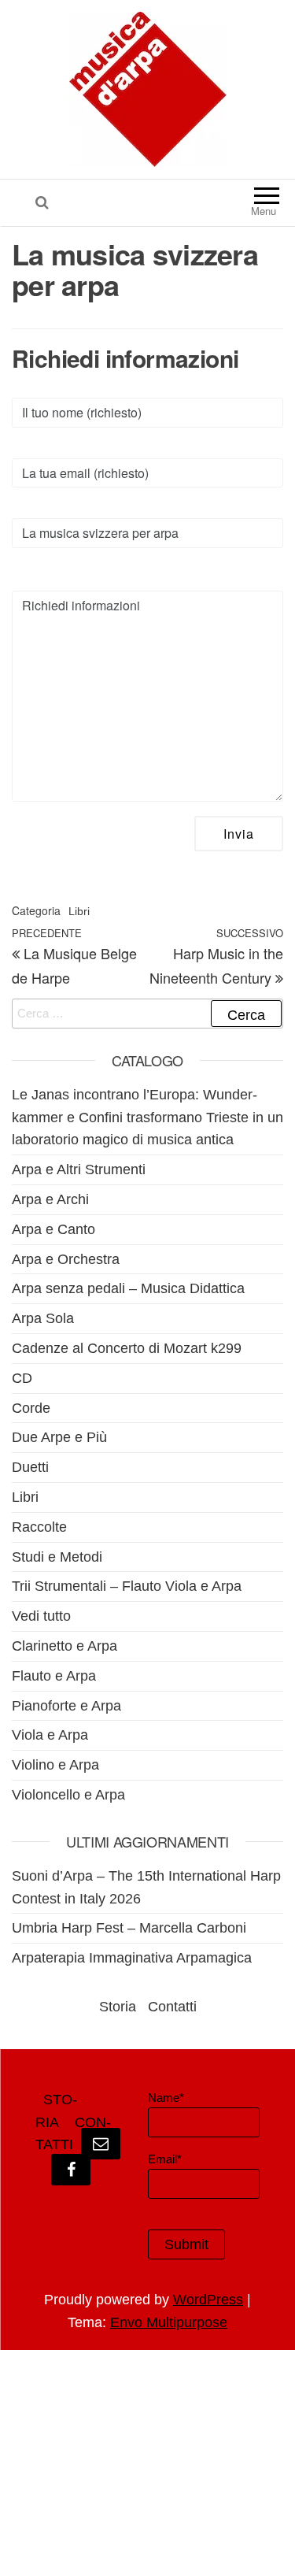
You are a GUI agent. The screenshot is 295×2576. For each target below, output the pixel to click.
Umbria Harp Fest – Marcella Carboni (129, 1928)
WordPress (208, 2300)
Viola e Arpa (50, 1735)
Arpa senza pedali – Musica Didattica (128, 1288)
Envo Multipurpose (169, 2322)
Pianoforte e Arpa (66, 1706)
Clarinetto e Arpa (65, 1646)
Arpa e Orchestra (66, 1259)
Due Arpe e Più (59, 1437)
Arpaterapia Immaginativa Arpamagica (132, 1958)
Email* (165, 2159)
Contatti (172, 2007)
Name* (166, 2098)
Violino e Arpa (55, 1765)
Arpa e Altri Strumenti (79, 1169)
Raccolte (39, 1527)
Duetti (30, 1467)
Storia (118, 2007)
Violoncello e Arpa (68, 1795)
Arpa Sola (43, 1318)
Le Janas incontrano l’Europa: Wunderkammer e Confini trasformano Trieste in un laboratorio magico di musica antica (147, 1118)
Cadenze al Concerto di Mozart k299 (127, 1348)
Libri (79, 911)
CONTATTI (73, 2134)
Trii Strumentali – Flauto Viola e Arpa (127, 1586)
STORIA (56, 2111)
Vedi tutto (41, 1616)
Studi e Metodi (57, 1557)
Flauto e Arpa (54, 1676)
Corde (31, 1408)
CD (22, 1378)
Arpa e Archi (50, 1199)
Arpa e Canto (53, 1229)
